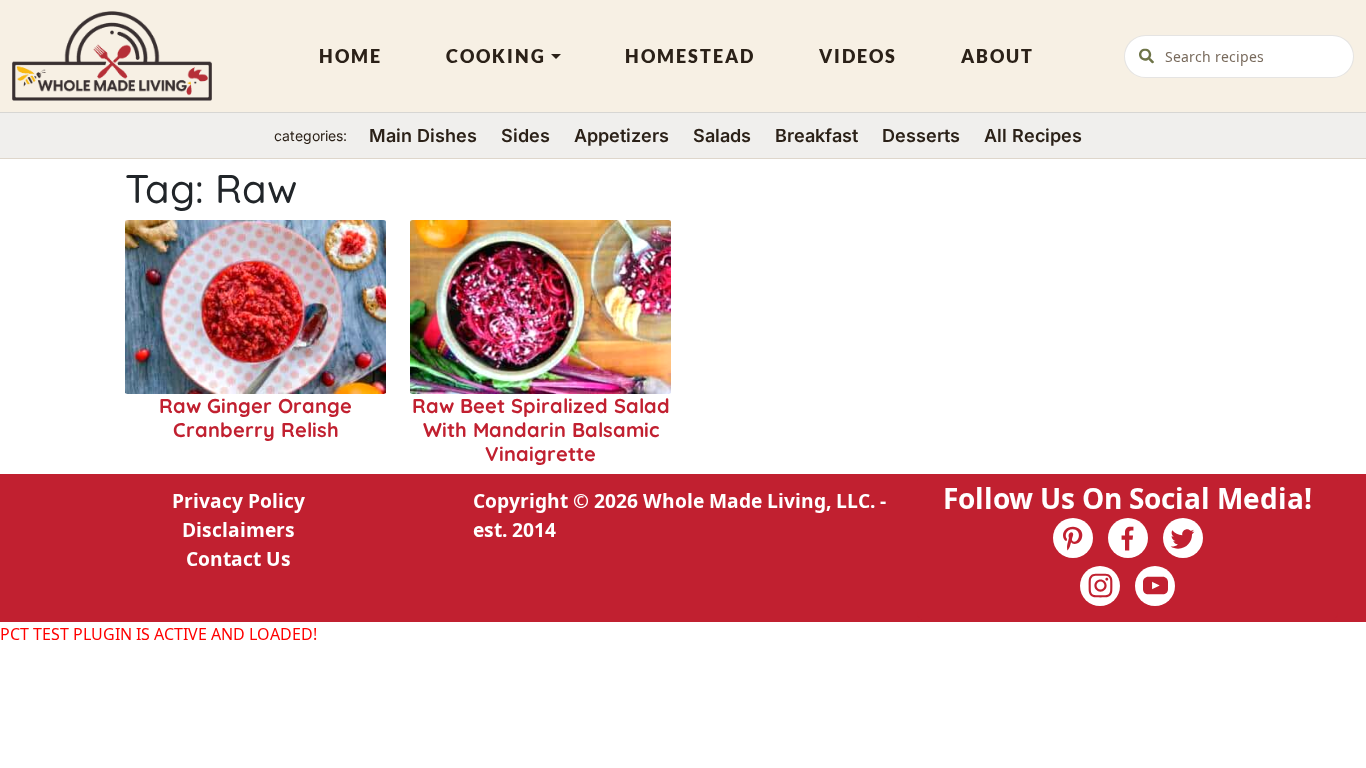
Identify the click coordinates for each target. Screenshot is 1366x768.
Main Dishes (423, 135)
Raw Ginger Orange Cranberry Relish (255, 417)
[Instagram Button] (1100, 586)
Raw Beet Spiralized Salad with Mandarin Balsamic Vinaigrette (541, 429)
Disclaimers (238, 529)
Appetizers (621, 135)
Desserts (921, 135)
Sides (525, 135)
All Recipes (1033, 135)
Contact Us (238, 558)
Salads (722, 135)
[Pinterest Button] (1073, 538)
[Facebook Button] (1128, 538)
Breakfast (816, 135)
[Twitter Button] (1183, 538)
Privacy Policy (238, 500)
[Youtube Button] (1155, 586)
